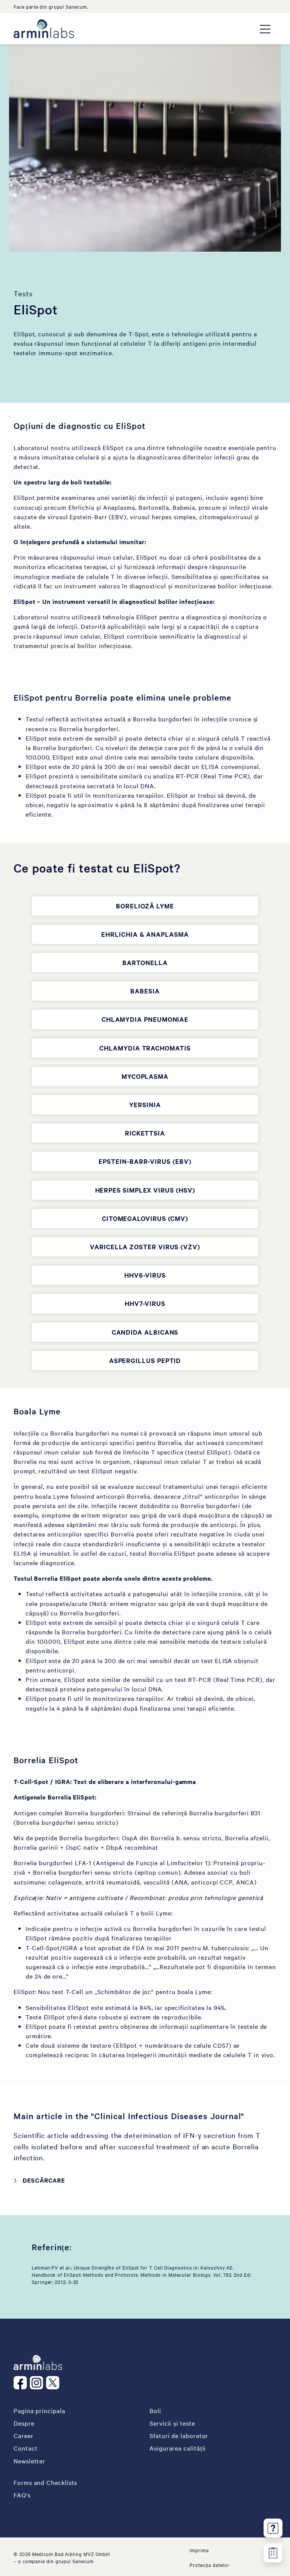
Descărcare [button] (44, 2180)
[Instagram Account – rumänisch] (38, 2383)
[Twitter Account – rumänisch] (54, 2383)
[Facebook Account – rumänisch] (22, 2383)
